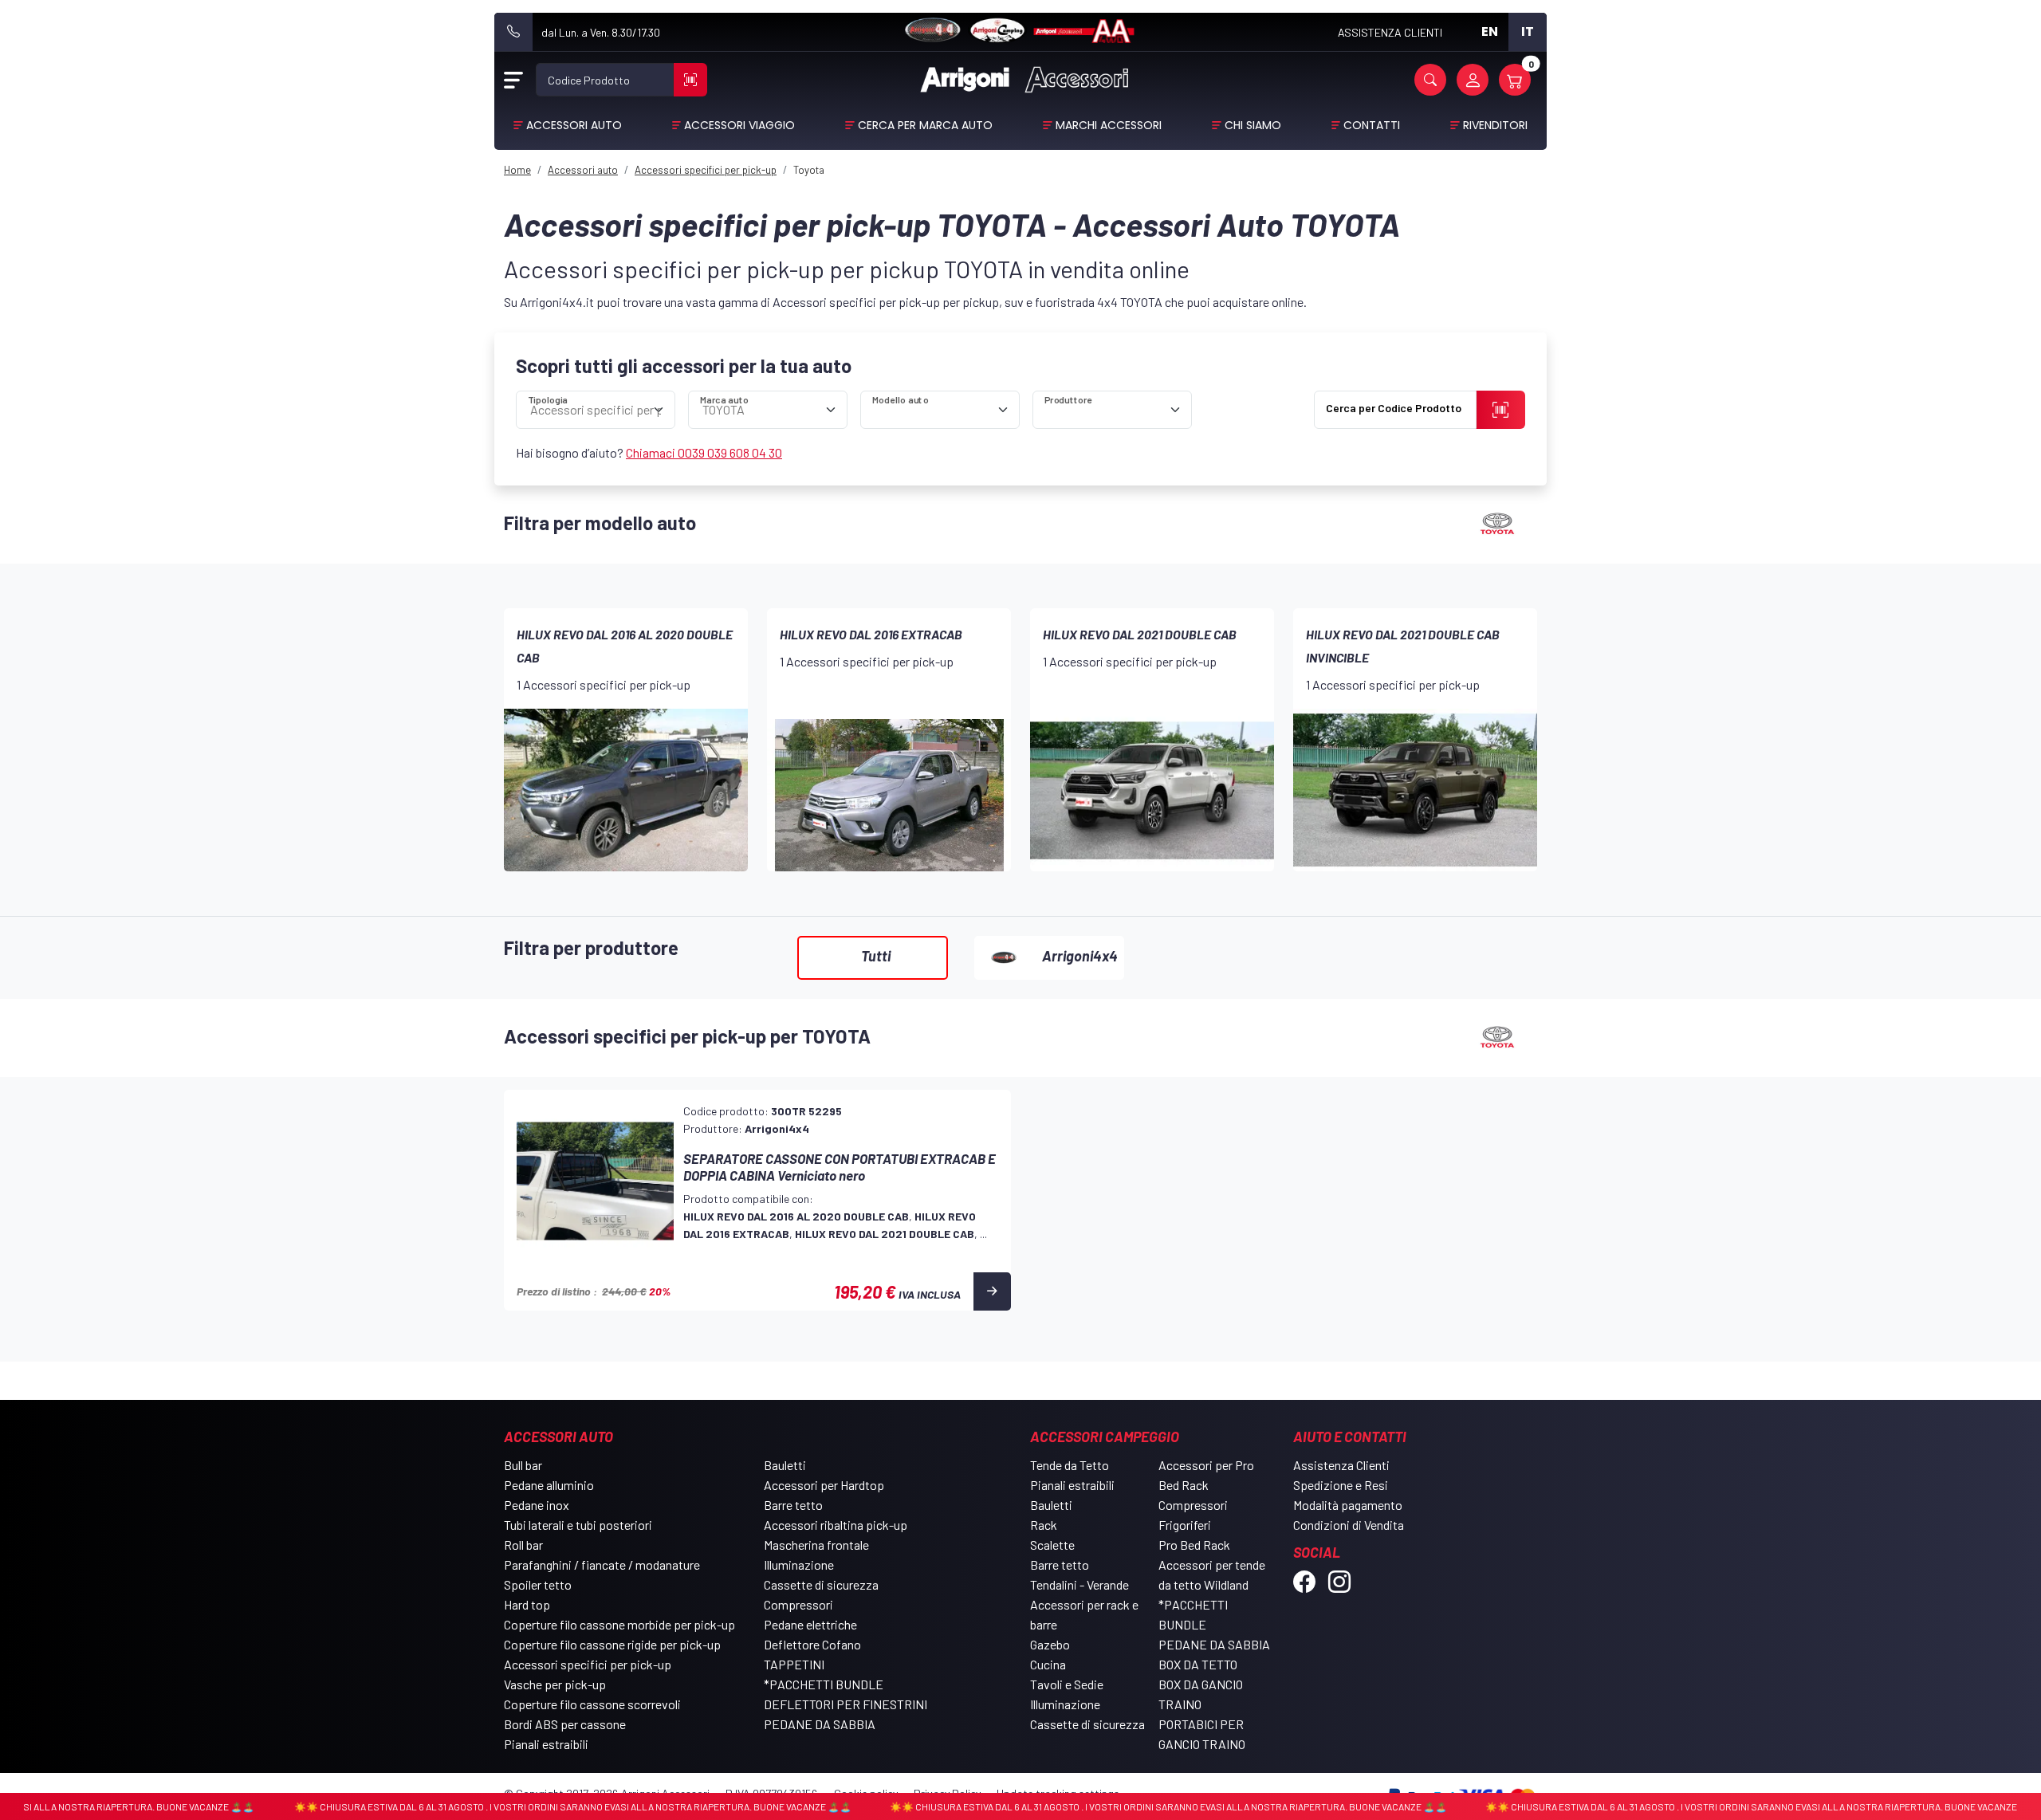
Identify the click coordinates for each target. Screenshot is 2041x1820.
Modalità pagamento (1348, 1505)
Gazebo (1050, 1644)
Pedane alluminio (549, 1485)
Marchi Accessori (1109, 125)
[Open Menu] (513, 80)
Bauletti (785, 1465)
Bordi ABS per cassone (565, 1724)
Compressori (798, 1604)
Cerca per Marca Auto (925, 125)
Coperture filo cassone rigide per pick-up (612, 1644)
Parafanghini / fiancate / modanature (602, 1564)
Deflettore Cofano (812, 1644)
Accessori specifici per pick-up (588, 1664)
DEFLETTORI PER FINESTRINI (846, 1704)
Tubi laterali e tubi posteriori (578, 1525)
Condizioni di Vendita (1349, 1525)
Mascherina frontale (816, 1545)
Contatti (1372, 125)
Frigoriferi (1185, 1525)
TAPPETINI (794, 1664)
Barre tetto (793, 1505)
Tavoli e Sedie (1067, 1684)
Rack (1044, 1525)
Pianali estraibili (546, 1744)
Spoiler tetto (538, 1584)
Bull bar (523, 1465)
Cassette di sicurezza (821, 1584)
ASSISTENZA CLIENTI (1390, 32)
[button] (1430, 80)
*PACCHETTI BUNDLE (824, 1684)
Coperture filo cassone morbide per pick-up (619, 1624)
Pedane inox (537, 1505)
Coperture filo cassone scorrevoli (592, 1704)
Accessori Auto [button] (574, 125)
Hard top (527, 1604)
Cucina (1048, 1664)
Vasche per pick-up (555, 1684)
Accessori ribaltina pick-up (836, 1525)
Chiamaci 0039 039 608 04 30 (704, 452)
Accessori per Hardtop (824, 1485)
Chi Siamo (1253, 125)
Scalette (1052, 1545)
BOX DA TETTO (1198, 1664)
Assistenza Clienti (1341, 1465)
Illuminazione (799, 1564)
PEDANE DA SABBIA (820, 1724)
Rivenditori (1495, 125)
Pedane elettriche (810, 1624)
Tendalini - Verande (1079, 1584)
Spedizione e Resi (1341, 1485)
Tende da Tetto (1070, 1465)
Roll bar (523, 1545)
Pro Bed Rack (1194, 1545)
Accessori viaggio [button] (739, 125)
